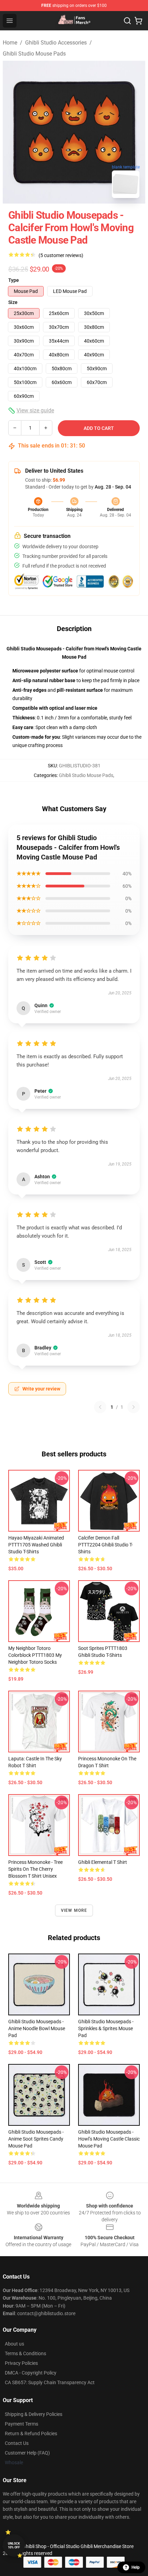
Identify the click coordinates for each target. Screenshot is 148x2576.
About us (14, 2344)
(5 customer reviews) (61, 255)
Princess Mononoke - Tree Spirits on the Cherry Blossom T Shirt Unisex (35, 1869)
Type (14, 280)
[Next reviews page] (134, 1407)
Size (13, 302)
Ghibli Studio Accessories (56, 43)
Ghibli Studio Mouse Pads (34, 54)
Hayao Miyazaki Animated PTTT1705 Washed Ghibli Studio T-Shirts (36, 1545)
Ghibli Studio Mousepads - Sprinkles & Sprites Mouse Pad (106, 2028)
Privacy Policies (21, 2363)
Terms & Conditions (25, 2353)
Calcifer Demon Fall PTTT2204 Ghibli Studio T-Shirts (105, 1545)
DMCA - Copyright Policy (31, 2373)
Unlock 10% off (14, 2545)
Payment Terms (22, 2424)
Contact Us (17, 2443)
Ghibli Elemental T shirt (103, 1862)
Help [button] (136, 2567)
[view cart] (138, 21)
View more (74, 1910)
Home (10, 43)
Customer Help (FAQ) (27, 2453)
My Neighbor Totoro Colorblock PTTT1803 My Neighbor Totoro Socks (35, 1655)
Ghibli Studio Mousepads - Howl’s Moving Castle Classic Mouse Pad (109, 2139)
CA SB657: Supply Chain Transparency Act (50, 2382)
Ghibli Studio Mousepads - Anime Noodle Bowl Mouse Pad (37, 2028)
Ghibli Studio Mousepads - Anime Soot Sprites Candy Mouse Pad (36, 2139)
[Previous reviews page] (100, 1407)
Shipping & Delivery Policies (34, 2414)
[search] (127, 21)
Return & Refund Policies (31, 2434)
